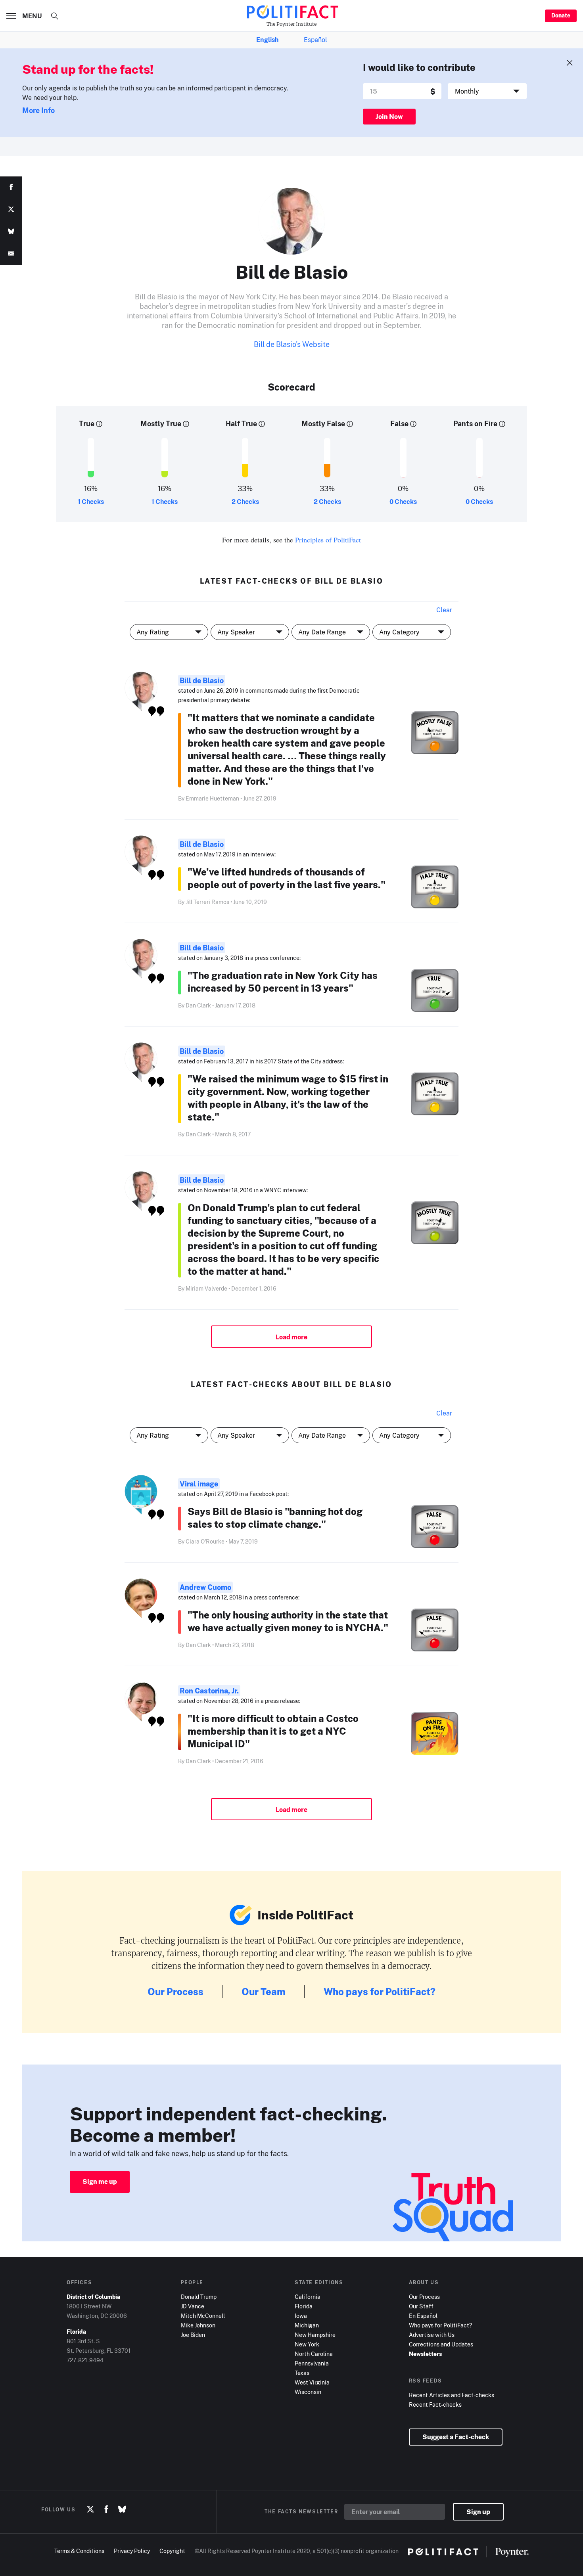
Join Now (389, 117)
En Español (423, 2316)
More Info (38, 110)
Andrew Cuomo (205, 1587)
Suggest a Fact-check (456, 2437)
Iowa (301, 2316)
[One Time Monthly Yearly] (487, 91)
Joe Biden (193, 2335)
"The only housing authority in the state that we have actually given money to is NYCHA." (288, 1621)
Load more (291, 1337)
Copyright (172, 2551)
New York (307, 2344)
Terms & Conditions (79, 2551)
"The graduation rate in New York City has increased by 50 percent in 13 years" (283, 982)
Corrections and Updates (441, 2344)
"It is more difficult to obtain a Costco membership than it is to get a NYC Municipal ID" (273, 1731)
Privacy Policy (132, 2551)
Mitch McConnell (203, 2316)
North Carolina (314, 2354)
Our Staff (421, 2306)
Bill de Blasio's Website (292, 344)
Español (315, 40)
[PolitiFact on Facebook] (106, 2509)
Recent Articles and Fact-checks (452, 2395)
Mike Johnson (198, 2325)
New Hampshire (315, 2335)
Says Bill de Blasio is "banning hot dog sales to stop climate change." (275, 1518)
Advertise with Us (432, 2335)
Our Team (264, 1991)
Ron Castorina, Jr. (209, 1691)
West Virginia (312, 2382)
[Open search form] (55, 16)
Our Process (175, 1991)
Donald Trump (199, 2297)
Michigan (307, 2325)
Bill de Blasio (202, 680)
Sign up (478, 2512)
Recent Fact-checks (435, 2405)
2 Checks (245, 502)
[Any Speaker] (250, 1435)
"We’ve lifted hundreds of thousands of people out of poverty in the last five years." (287, 878)
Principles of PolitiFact (328, 540)
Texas (302, 2373)
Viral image (199, 1484)
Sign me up (100, 2181)
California (308, 2297)
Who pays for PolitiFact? (380, 1991)
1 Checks (91, 502)
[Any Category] (412, 1435)
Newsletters (425, 2354)
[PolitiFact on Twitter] (90, 2509)
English (267, 40)
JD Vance (193, 2306)
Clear (444, 610)
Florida (304, 2306)
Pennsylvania (312, 2363)
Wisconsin (308, 2392)
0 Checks (403, 502)
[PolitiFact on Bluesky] (122, 2509)
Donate (561, 15)
